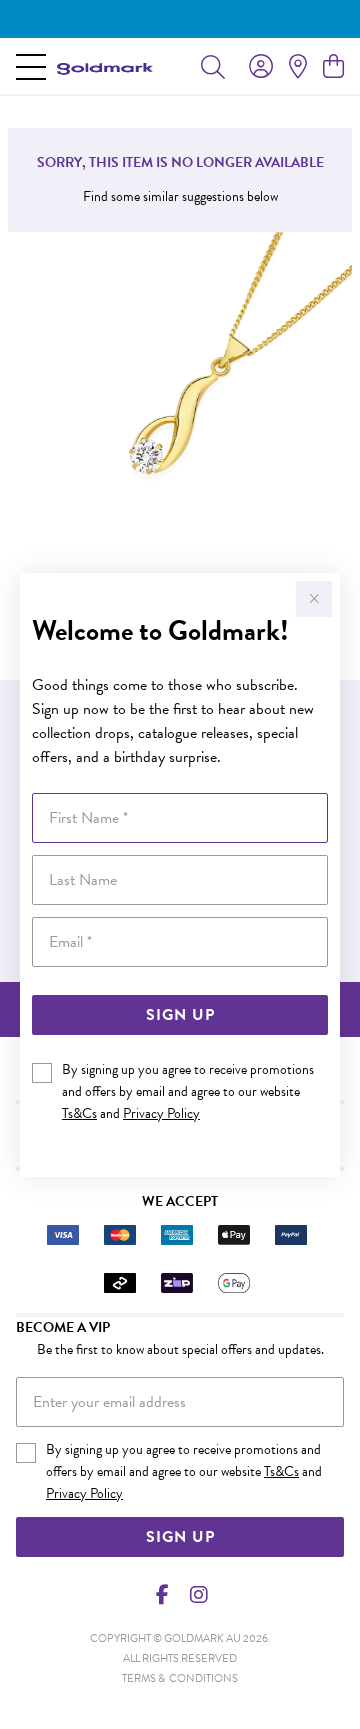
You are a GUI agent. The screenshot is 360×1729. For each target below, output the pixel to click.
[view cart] (333, 67)
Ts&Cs (79, 1113)
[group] (180, 19)
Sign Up (180, 1015)
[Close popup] (314, 599)
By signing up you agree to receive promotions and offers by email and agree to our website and (188, 1091)
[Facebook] (163, 1595)
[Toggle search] (213, 66)
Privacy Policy (161, 1113)
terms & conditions (180, 1678)
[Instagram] (198, 1595)
